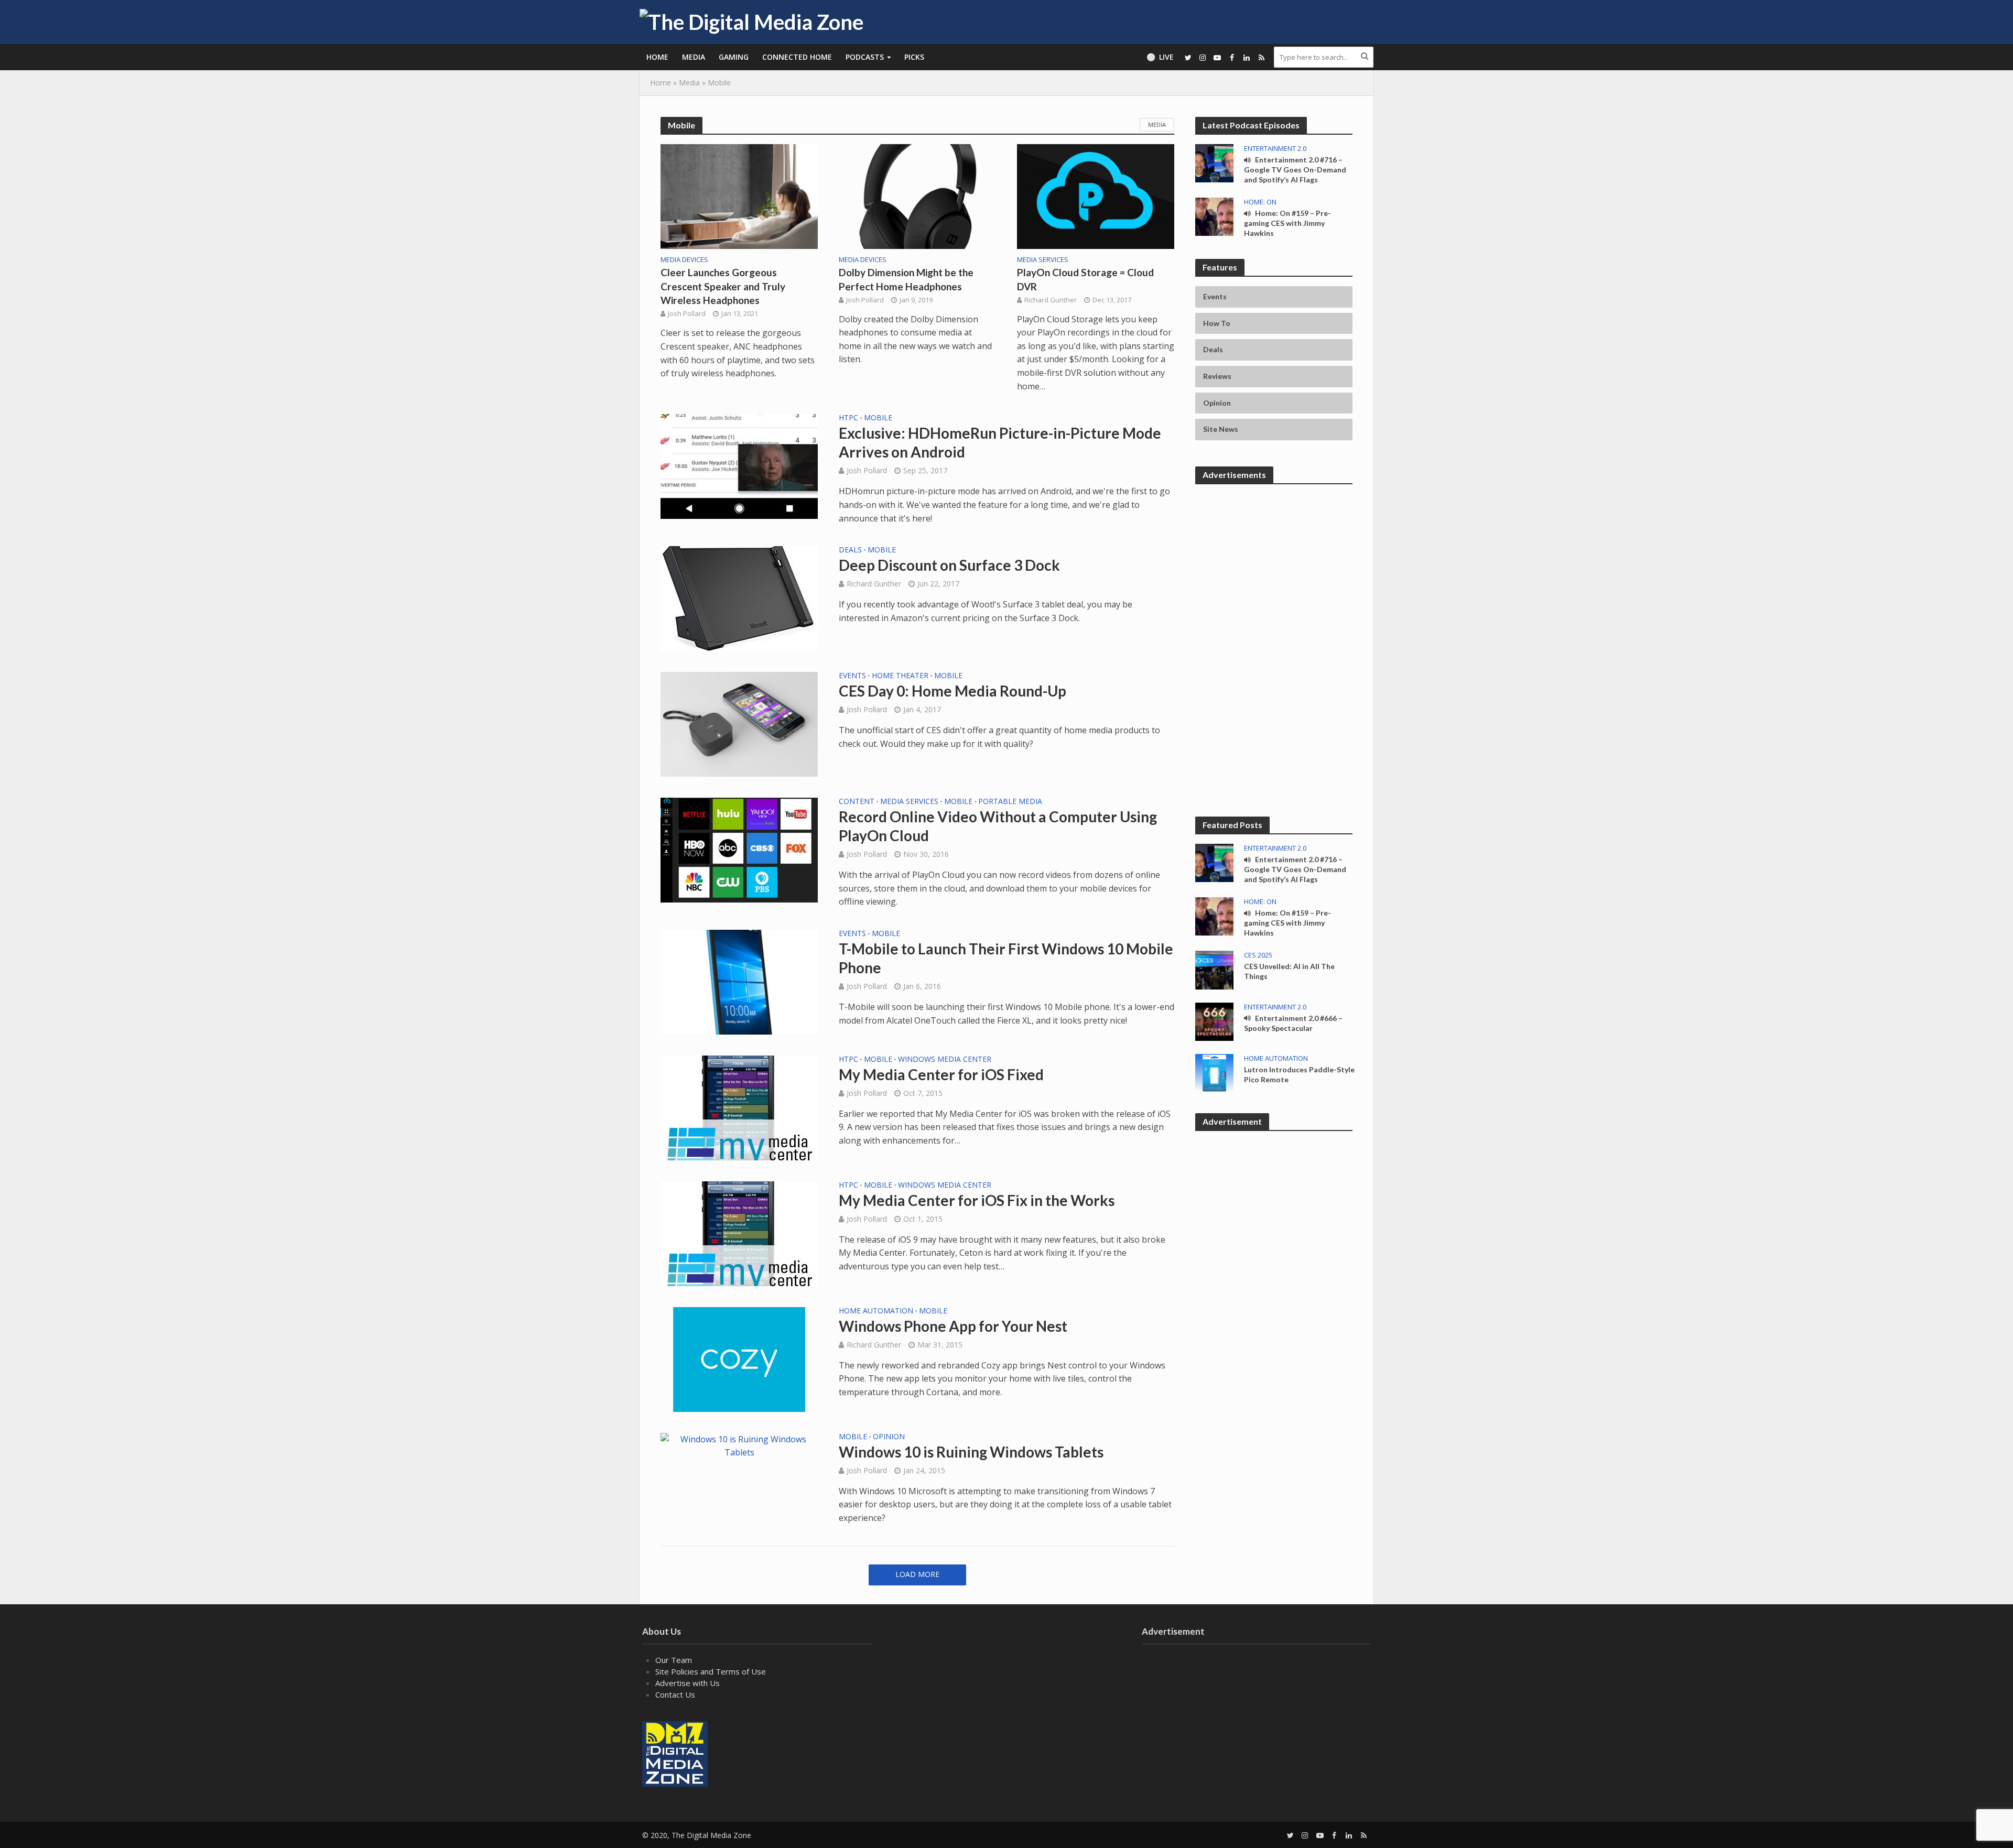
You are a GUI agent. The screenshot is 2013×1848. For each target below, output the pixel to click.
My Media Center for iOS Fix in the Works (977, 1200)
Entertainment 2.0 (1275, 149)
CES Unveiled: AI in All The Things (1289, 971)
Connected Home (797, 57)
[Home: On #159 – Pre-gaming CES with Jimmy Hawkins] (1214, 216)
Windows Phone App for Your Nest (953, 1326)
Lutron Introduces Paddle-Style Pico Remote (1299, 1074)
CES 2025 (1258, 955)
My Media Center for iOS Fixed (941, 1074)
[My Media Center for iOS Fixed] (739, 1107)
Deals (850, 550)
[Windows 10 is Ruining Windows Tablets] (739, 1445)
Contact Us (675, 1694)
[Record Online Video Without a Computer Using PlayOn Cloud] (739, 849)
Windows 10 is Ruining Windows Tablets (971, 1452)
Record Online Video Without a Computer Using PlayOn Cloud (998, 826)
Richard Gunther (1051, 300)
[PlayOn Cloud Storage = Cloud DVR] (1096, 195)
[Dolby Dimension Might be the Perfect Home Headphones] (917, 195)
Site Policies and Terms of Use (711, 1671)
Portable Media (1010, 802)
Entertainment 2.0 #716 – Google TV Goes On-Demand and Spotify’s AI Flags (1295, 170)
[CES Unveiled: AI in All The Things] (1214, 969)
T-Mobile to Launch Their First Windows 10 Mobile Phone (1006, 958)
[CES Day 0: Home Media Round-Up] (739, 723)
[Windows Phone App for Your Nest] (739, 1358)
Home (657, 57)
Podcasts (865, 57)
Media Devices (684, 260)
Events (852, 676)
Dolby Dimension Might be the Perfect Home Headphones (906, 279)
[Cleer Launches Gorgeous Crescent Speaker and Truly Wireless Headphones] (739, 195)
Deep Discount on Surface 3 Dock (949, 565)
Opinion (889, 1437)
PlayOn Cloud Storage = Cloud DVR (1085, 279)
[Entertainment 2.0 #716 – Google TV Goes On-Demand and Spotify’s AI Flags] (1214, 162)
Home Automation (876, 1311)
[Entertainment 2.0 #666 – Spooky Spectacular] (1214, 1020)
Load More (917, 1574)
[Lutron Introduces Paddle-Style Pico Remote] (1214, 1072)
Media (694, 57)
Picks (914, 57)
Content (857, 802)
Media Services (1043, 260)
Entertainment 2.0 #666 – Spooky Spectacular (1293, 1023)
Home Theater (900, 676)
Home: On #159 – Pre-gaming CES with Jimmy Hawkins (1287, 223)
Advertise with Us (688, 1683)
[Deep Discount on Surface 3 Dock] (739, 598)
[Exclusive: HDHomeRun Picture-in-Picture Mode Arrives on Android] (739, 466)
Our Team (674, 1660)
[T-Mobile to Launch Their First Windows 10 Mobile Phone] (739, 981)
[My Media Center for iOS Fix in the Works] (739, 1233)
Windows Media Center (945, 1060)
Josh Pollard (687, 313)
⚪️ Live (1160, 57)
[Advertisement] (1274, 559)
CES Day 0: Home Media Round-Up (953, 691)
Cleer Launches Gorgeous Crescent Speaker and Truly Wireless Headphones (723, 286)
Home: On (1260, 202)
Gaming (734, 57)
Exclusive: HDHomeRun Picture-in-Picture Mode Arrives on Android (1000, 442)
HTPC (848, 418)
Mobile (878, 418)
